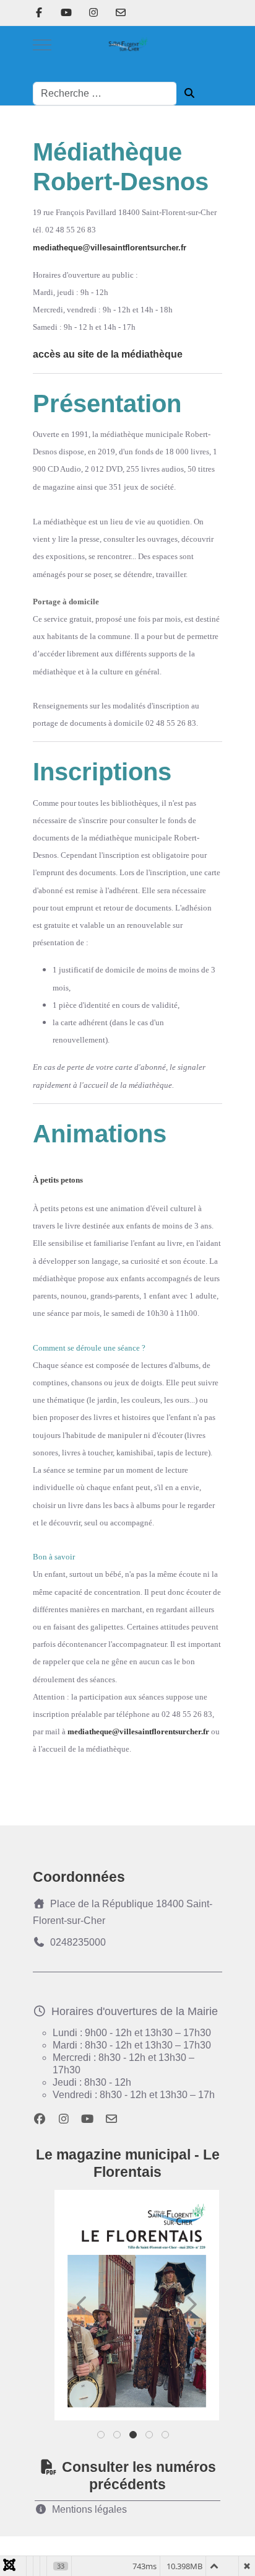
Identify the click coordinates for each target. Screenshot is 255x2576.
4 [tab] (150, 2437)
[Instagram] (93, 13)
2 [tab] (118, 2437)
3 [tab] (134, 2437)
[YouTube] (66, 13)
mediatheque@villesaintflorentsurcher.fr (110, 248)
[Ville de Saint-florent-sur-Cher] (127, 45)
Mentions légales (89, 2509)
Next (191, 2305)
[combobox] (105, 94)
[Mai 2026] (137, 2305)
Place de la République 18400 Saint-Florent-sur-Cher (123, 1912)
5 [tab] (166, 2437)
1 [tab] (102, 2437)
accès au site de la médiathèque (108, 354)
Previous (82, 2305)
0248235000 (78, 1942)
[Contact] (121, 13)
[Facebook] (39, 13)
